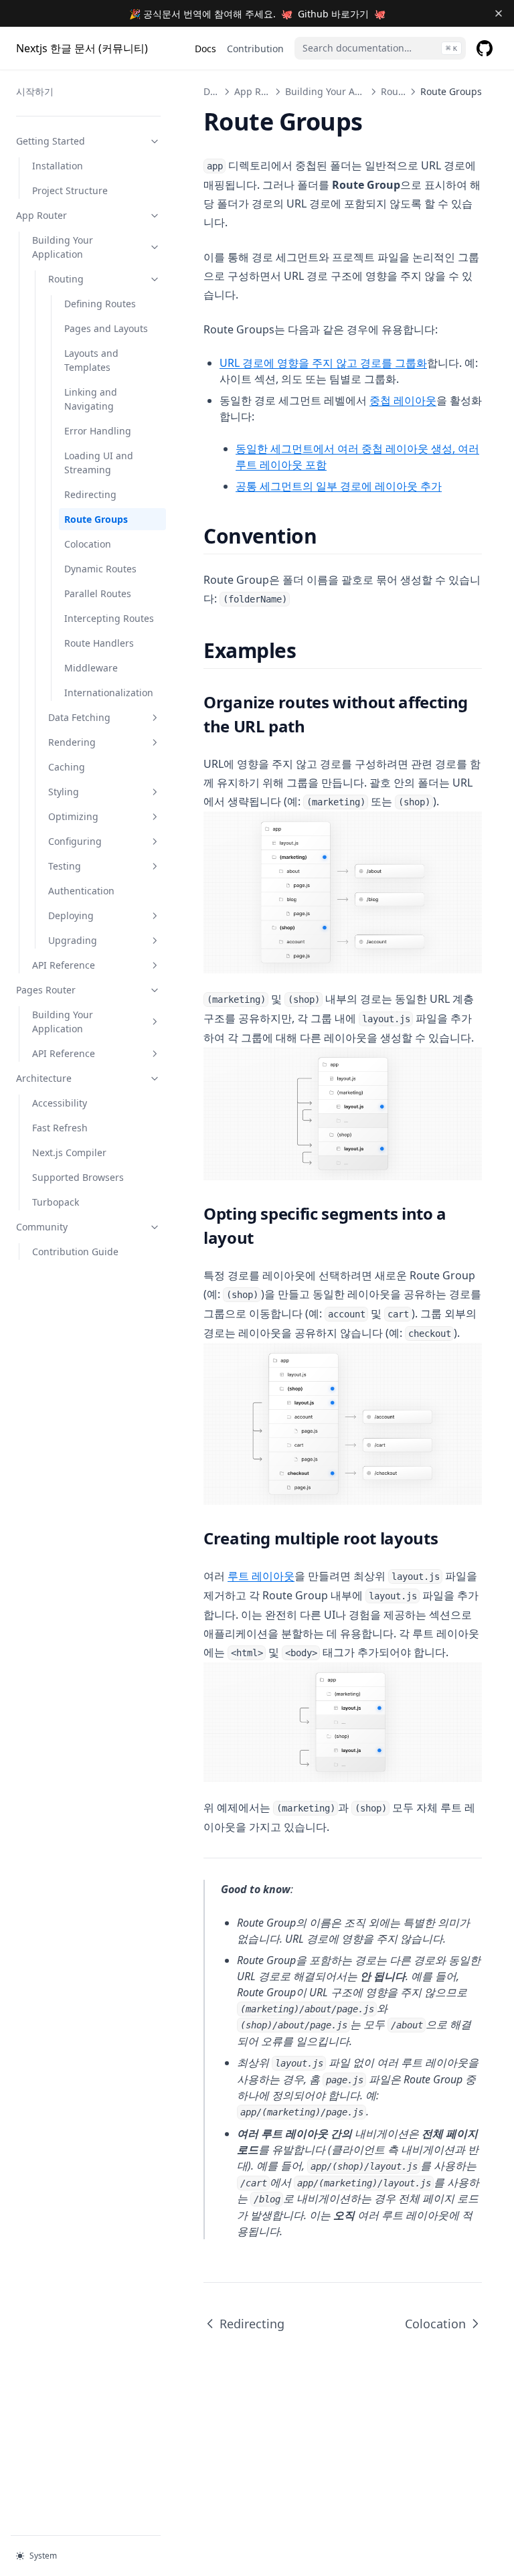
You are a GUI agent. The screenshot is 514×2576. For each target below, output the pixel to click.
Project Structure (70, 190)
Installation (58, 166)
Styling (64, 792)
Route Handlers (99, 643)
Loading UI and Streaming (99, 463)
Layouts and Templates (91, 360)
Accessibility (60, 1103)
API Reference (64, 965)
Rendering (72, 742)
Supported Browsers (78, 1177)
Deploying (71, 915)
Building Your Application (63, 247)
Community (42, 1227)
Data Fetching (79, 717)
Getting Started (51, 141)
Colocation (88, 544)
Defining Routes (100, 304)
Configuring (75, 841)
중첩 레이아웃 (403, 400)
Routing (66, 279)
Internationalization (109, 693)
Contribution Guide (75, 1252)
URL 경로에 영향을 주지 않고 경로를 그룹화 (323, 363)
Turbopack (56, 1202)
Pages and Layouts (106, 328)
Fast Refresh (60, 1128)
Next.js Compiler (69, 1152)
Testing (65, 866)
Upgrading (73, 940)
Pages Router (46, 990)
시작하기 (35, 91)
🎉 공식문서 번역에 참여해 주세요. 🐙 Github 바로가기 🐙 (257, 14)
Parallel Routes (98, 593)
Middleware (91, 668)
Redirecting (90, 494)
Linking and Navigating (91, 399)
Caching (67, 767)
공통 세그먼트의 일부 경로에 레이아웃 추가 (339, 486)
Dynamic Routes (100, 569)
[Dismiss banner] (498, 13)
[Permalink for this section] (329, 536)
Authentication (81, 891)
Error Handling (98, 431)
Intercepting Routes (109, 618)
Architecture (44, 1078)
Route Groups (96, 519)
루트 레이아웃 (261, 1576)
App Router (41, 215)
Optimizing (73, 816)
